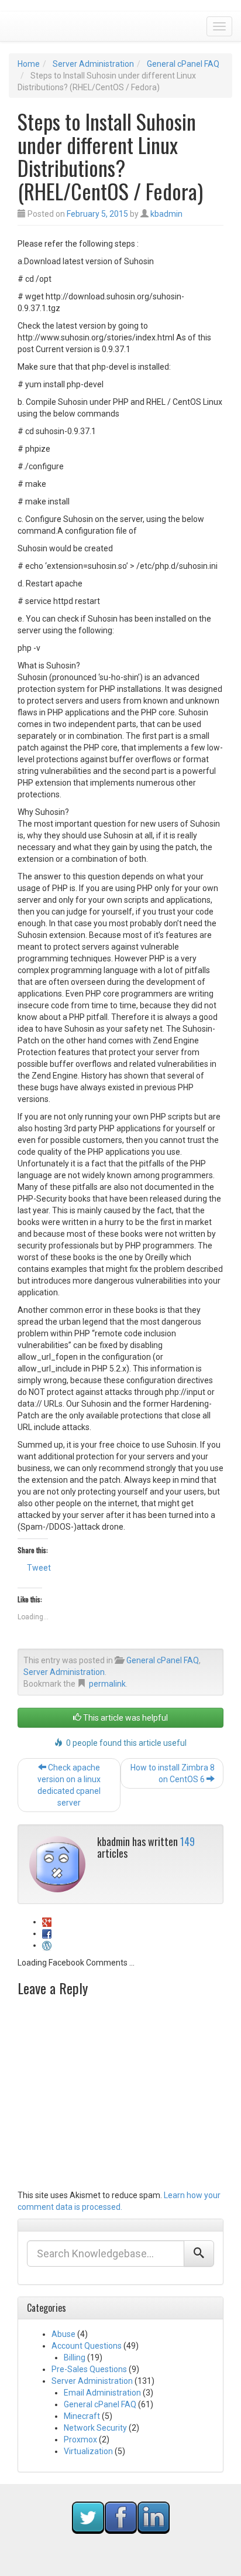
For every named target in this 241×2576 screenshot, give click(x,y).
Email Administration (102, 2393)
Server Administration (93, 64)
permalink (107, 1684)
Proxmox (80, 2439)
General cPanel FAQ (183, 64)
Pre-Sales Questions (89, 2369)
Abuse (63, 2334)
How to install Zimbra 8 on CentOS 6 (173, 1773)
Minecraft (82, 2416)
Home (29, 64)
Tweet (39, 1568)
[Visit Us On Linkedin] (153, 2517)
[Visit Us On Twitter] (88, 2517)
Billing (75, 2357)
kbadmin (166, 214)
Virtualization (88, 2451)
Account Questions (87, 2346)
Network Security (95, 2428)
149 (187, 1841)
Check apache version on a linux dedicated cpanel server (69, 1785)
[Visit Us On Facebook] (120, 2517)
